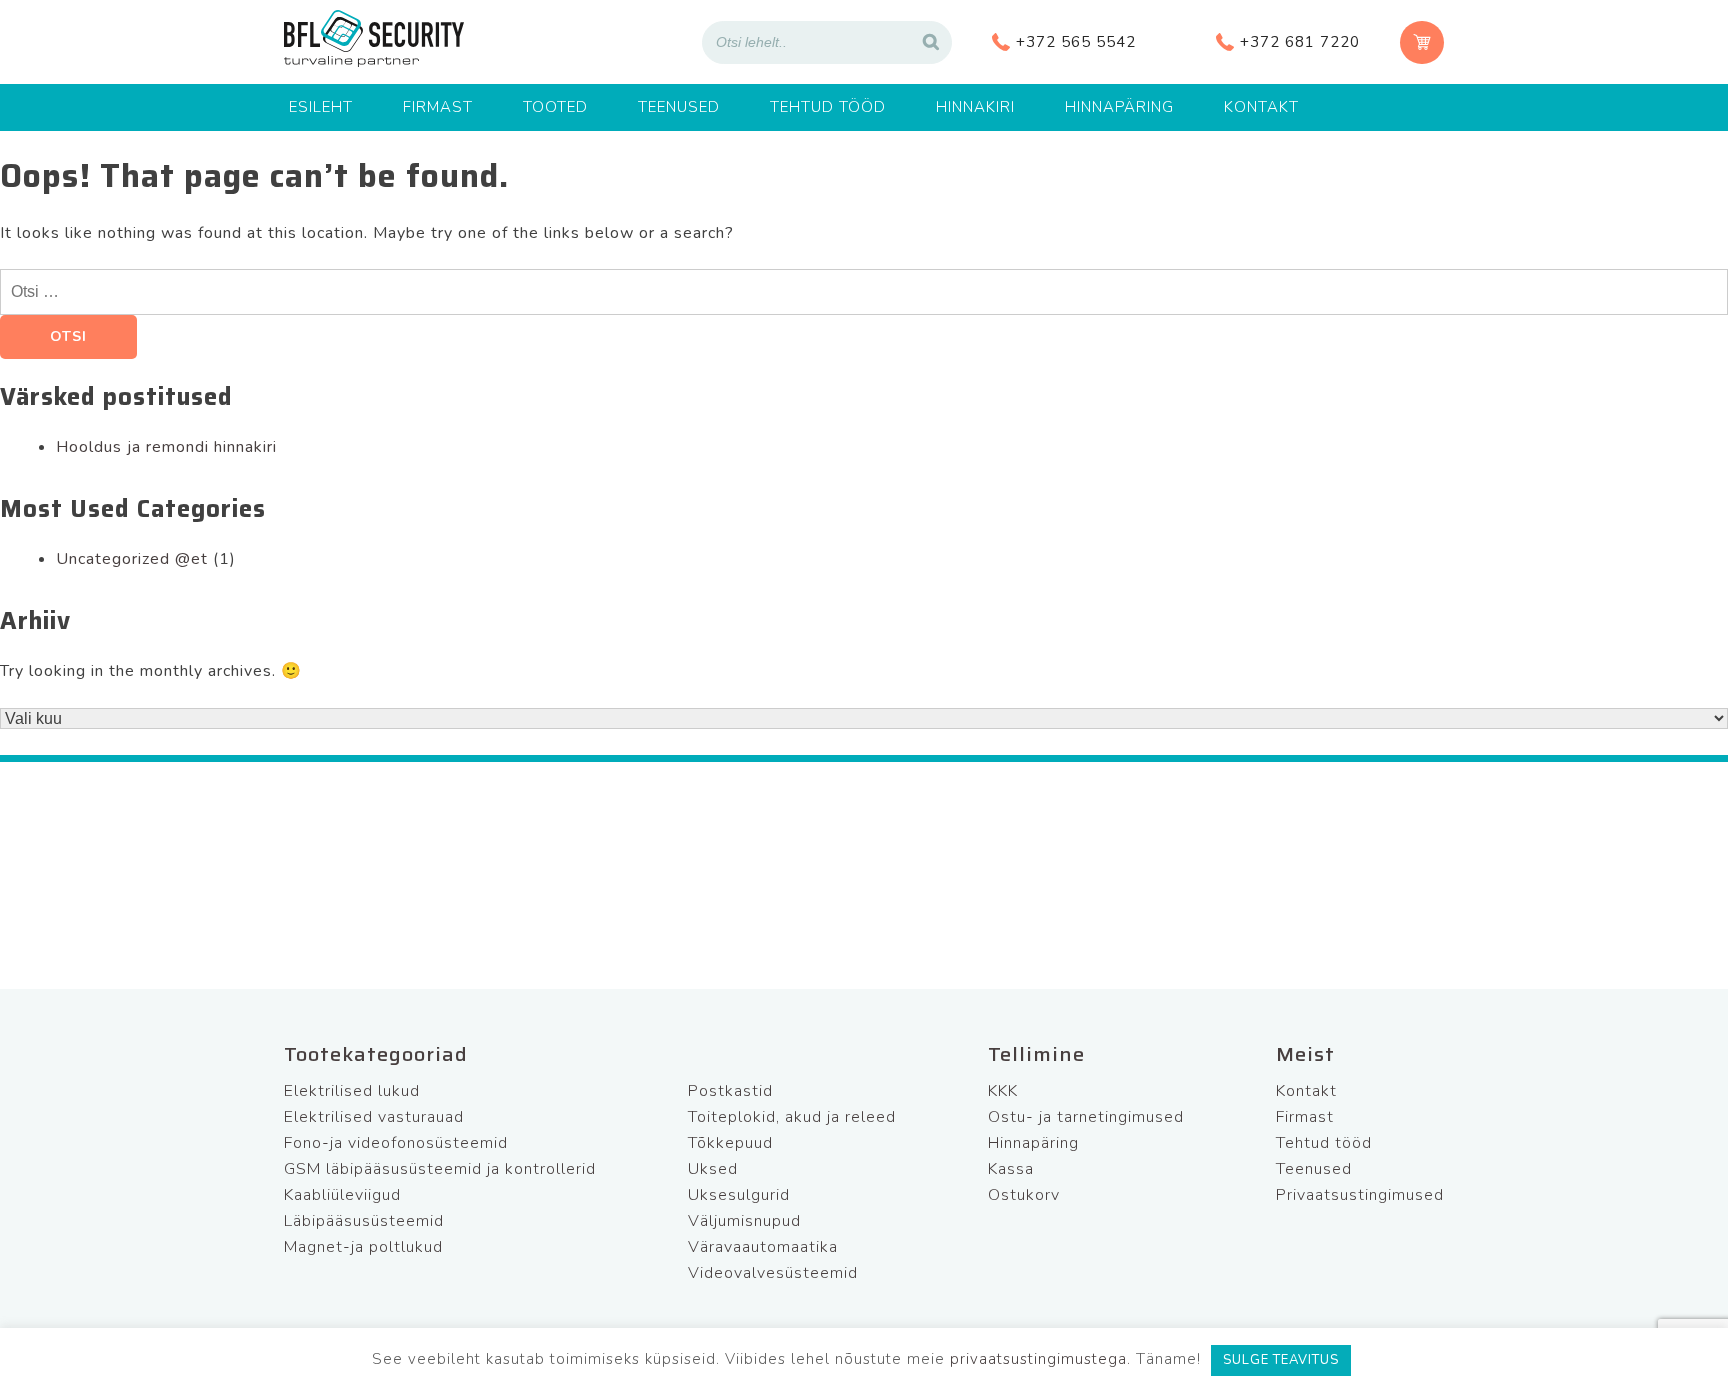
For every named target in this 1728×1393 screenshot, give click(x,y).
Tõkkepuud (730, 1143)
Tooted (555, 107)
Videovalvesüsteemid (773, 1273)
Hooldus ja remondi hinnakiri (166, 447)
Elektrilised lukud (352, 1091)
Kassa (1011, 1169)
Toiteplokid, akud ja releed (792, 1117)
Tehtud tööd (828, 107)
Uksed (713, 1169)
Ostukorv (1024, 1195)
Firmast (438, 107)
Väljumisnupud (744, 1221)
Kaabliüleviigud (342, 1195)
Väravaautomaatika (763, 1247)
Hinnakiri (975, 107)
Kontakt (1261, 107)
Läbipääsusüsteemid (364, 1221)
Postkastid (730, 1091)
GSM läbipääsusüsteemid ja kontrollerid (440, 1169)
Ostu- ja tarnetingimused (1086, 1117)
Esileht (321, 107)
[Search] (931, 42)
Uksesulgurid (739, 1195)
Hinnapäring (1119, 107)
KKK (1003, 1091)
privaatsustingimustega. (1040, 1359)
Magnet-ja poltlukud (363, 1247)
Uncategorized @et (132, 559)
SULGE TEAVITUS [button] (1281, 1360)
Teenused (679, 107)
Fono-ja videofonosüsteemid (396, 1143)
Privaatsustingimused (1360, 1195)
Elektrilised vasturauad (374, 1117)
